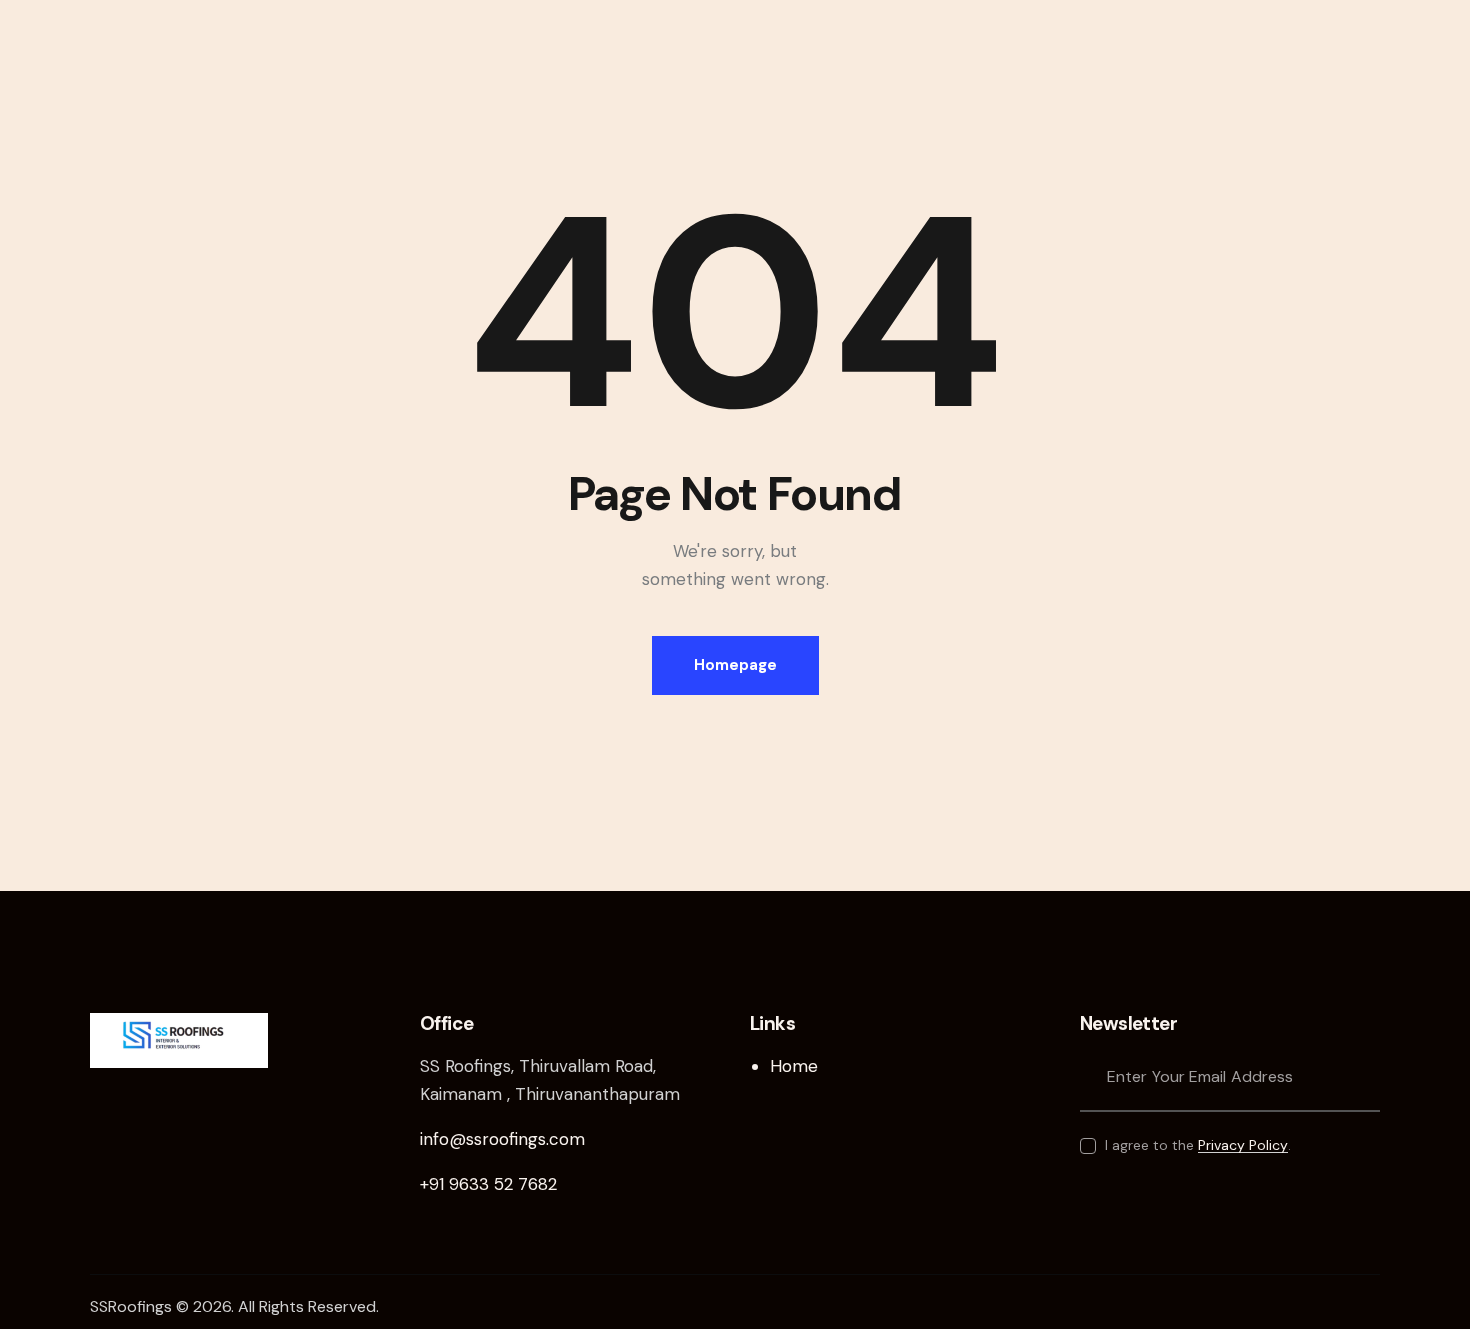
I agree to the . (1198, 1145)
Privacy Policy (1243, 1145)
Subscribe (1365, 1076)
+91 (488, 1184)
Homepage (735, 665)
